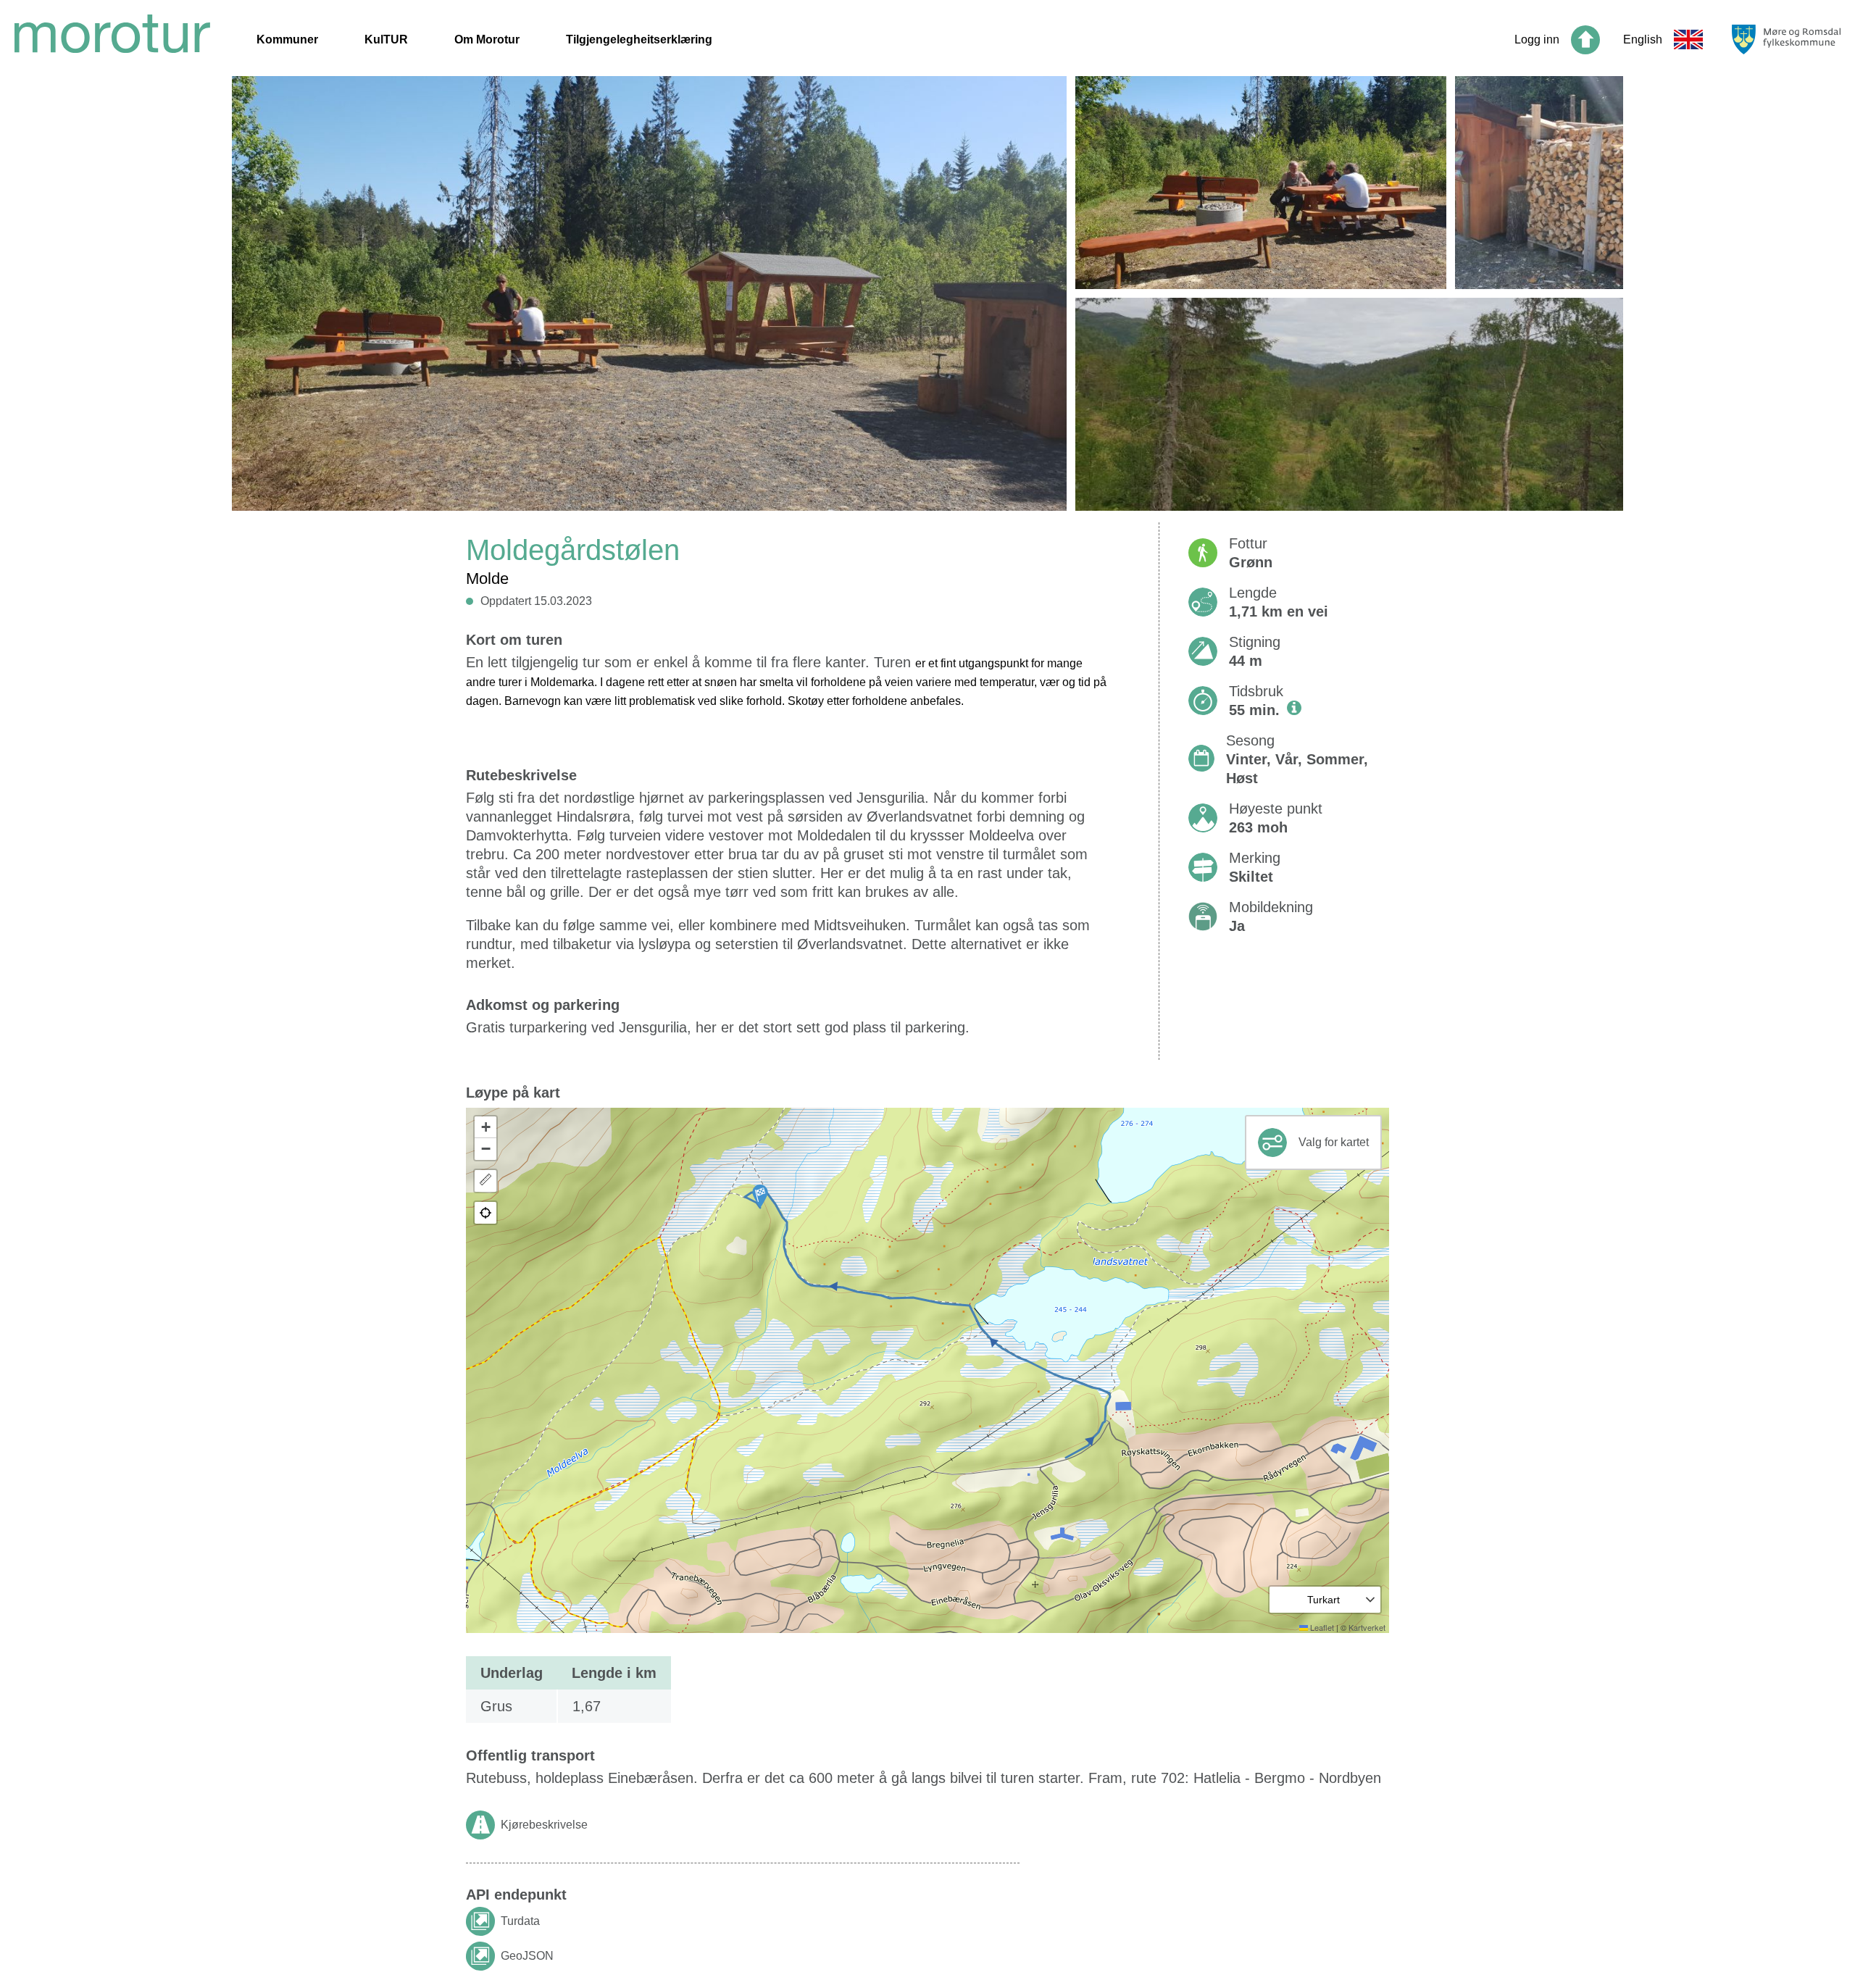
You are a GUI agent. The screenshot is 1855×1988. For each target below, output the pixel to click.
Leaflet (1321, 1627)
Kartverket (1367, 1627)
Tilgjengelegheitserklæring (639, 39)
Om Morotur (487, 39)
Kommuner (287, 39)
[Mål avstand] (485, 1181)
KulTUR (386, 39)
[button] (760, 1196)
